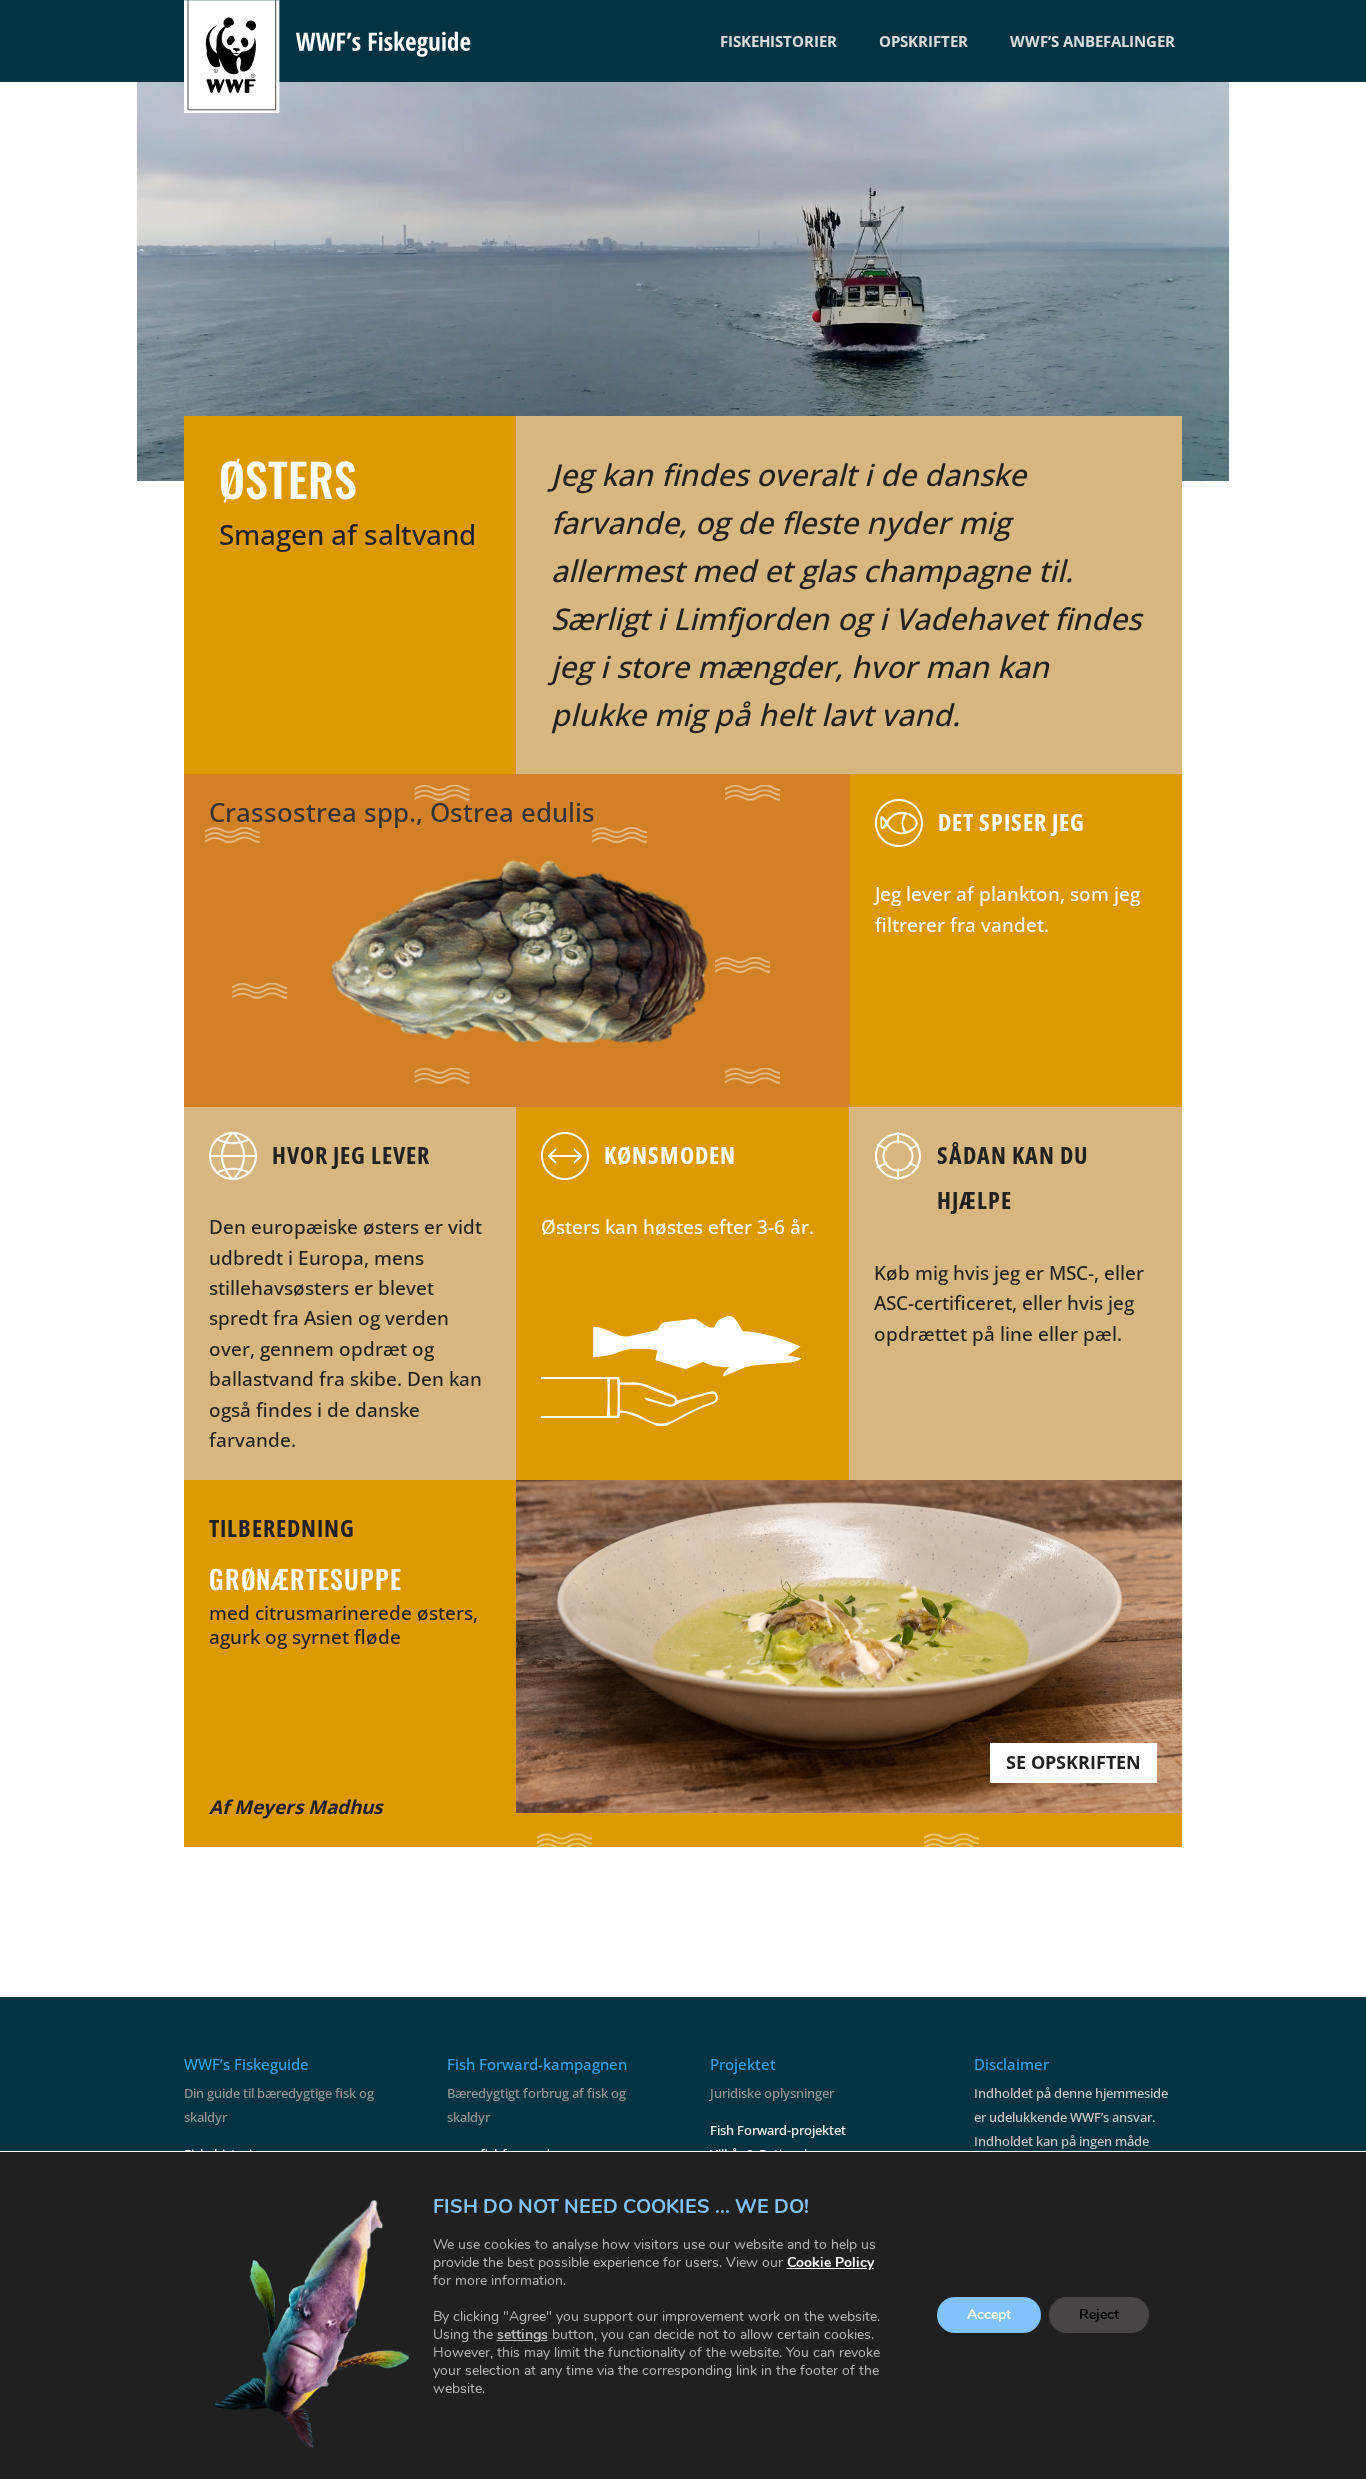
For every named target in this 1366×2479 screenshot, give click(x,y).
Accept (989, 2315)
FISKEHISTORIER (778, 41)
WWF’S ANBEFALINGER (1092, 41)
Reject (1099, 2315)
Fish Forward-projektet (778, 2130)
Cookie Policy (830, 2262)
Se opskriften (1073, 1762)
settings (522, 2335)
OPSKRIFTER (923, 41)
